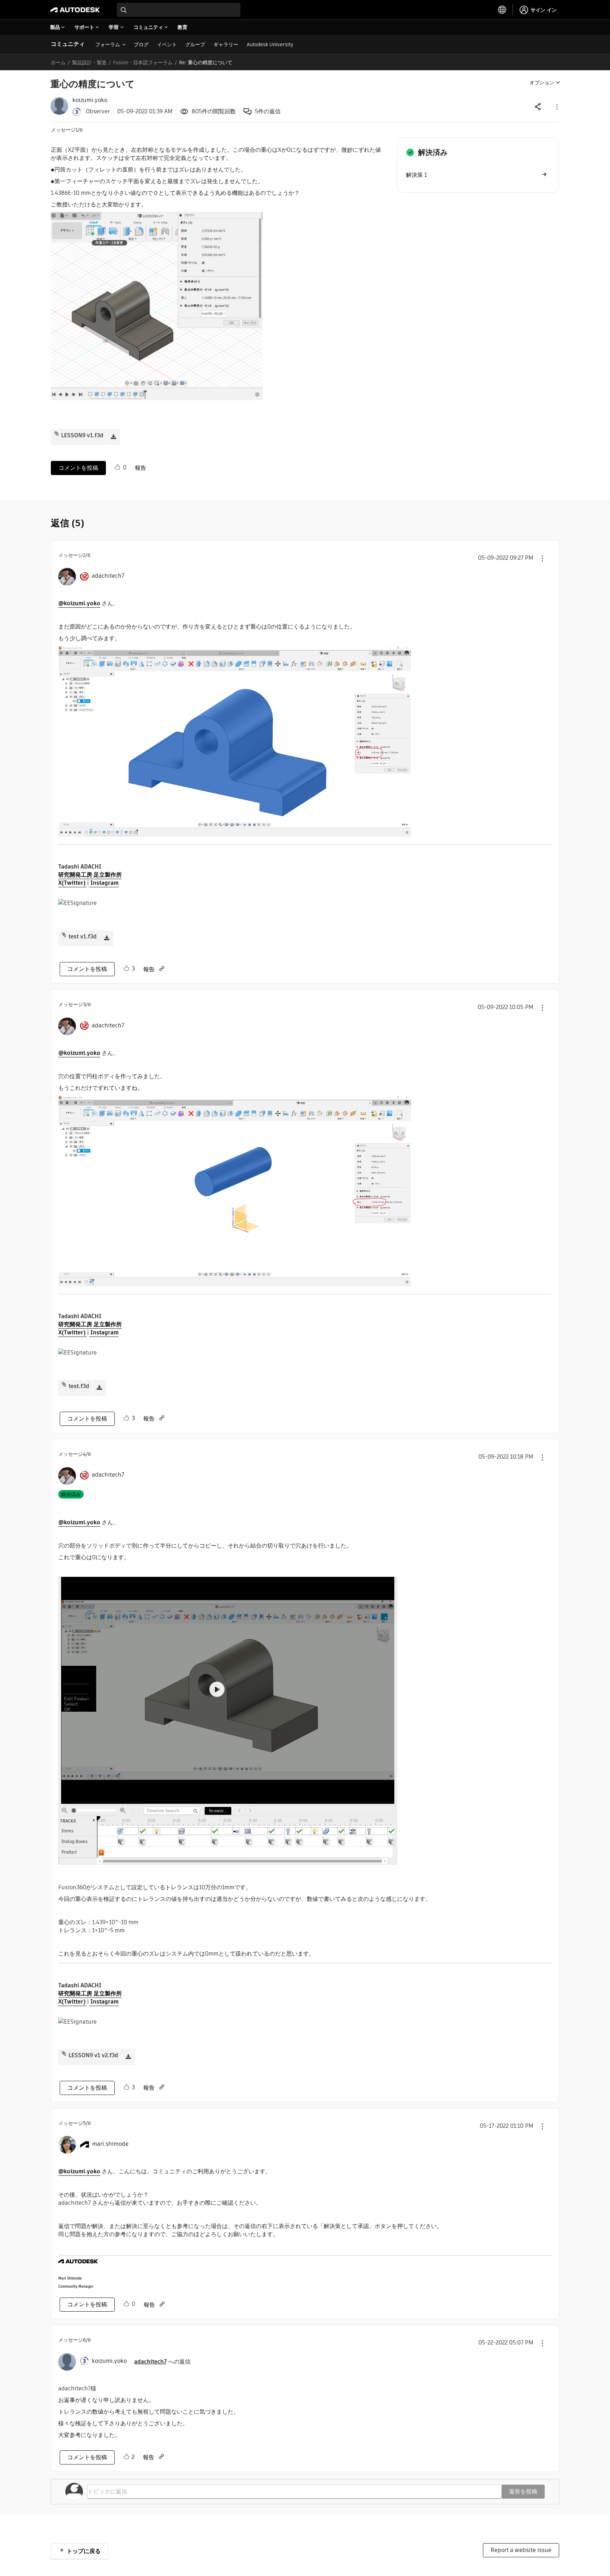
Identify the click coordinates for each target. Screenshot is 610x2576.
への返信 (162, 2362)
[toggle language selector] (502, 10)
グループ (195, 44)
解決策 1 (416, 175)
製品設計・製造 (89, 62)
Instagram (104, 883)
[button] (556, 106)
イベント (167, 44)
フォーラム (108, 44)
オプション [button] (542, 83)
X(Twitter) (73, 883)
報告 (140, 468)
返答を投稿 (523, 2491)
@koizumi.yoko (79, 603)
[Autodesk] (75, 10)
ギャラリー (226, 44)
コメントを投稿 (78, 468)
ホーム (58, 62)
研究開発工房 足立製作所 (90, 875)
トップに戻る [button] (84, 2551)
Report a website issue (521, 2550)
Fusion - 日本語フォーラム (143, 62)
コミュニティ (68, 44)
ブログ (141, 44)
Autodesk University (270, 44)
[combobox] (179, 10)
